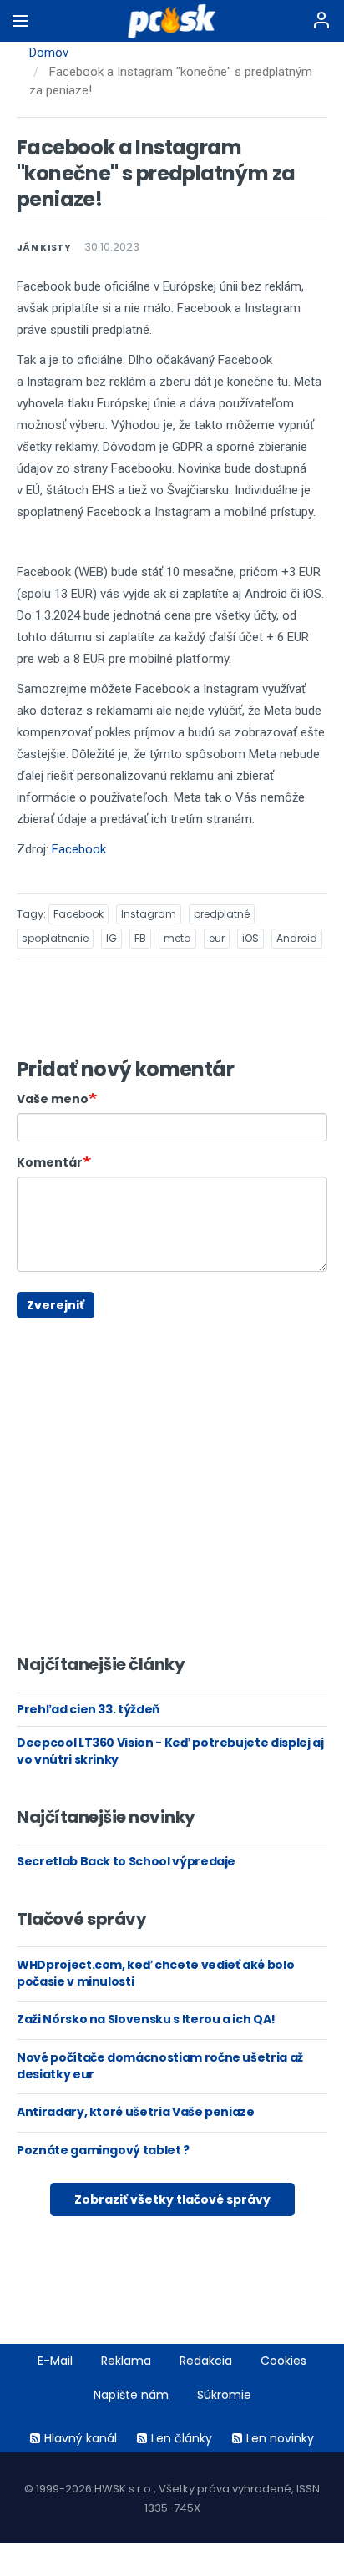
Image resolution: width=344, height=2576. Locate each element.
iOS (250, 938)
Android (297, 938)
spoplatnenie (55, 938)
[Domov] (172, 21)
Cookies (283, 2361)
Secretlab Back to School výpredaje (126, 1861)
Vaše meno (53, 1099)
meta (177, 938)
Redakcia (206, 2361)
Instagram (149, 914)
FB (140, 938)
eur (217, 938)
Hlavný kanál (81, 2438)
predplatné (222, 914)
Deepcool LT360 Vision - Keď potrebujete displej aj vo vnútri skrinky (170, 1751)
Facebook (79, 849)
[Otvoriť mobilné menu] (20, 21)
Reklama (126, 2361)
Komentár (50, 1162)
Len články (182, 2438)
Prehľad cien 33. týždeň (88, 1709)
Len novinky (280, 2438)
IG (111, 938)
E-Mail (55, 2361)
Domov (49, 53)
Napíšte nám (131, 2395)
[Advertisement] (29, 1326)
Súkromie (224, 2395)
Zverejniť (56, 1305)
